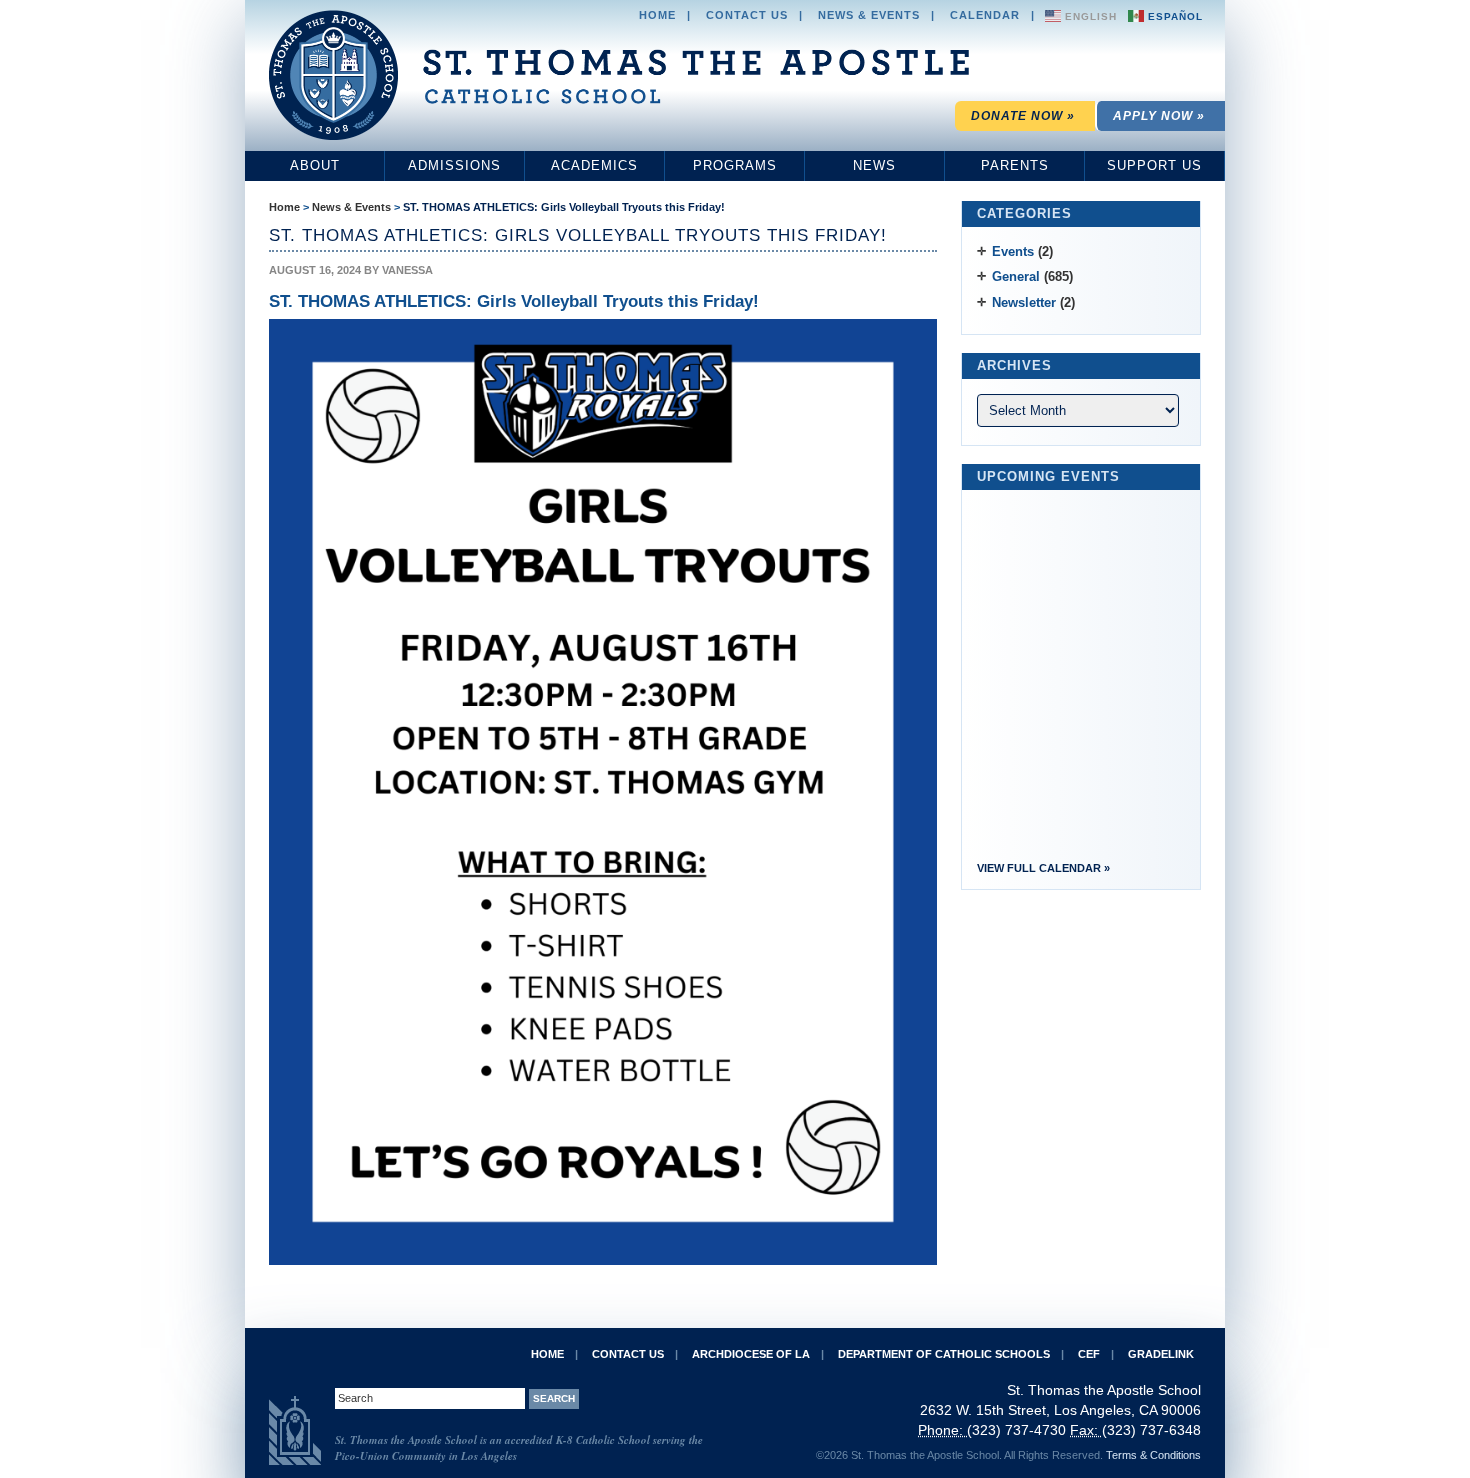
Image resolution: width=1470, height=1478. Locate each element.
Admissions (454, 165)
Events (1013, 251)
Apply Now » (1159, 116)
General (1016, 276)
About (315, 165)
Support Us (1154, 165)
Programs (735, 165)
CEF (1089, 1354)
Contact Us (747, 15)
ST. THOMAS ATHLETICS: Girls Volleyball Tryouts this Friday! (564, 207)
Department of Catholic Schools (944, 1354)
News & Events (869, 15)
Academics (594, 165)
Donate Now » (1023, 116)
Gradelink (1161, 1354)
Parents (1015, 165)
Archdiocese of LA (751, 1354)
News (874, 165)
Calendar (985, 15)
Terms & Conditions (1153, 1455)
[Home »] (619, 74)
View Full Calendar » (1043, 868)
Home (657, 15)
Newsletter (1024, 302)
